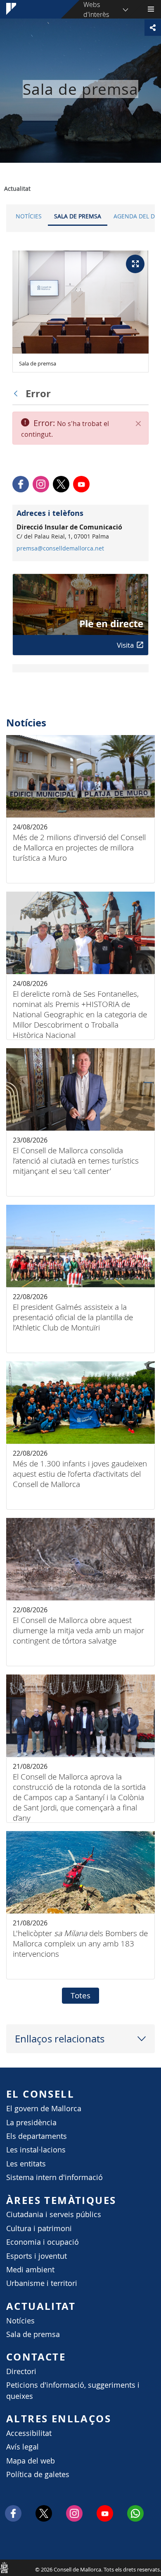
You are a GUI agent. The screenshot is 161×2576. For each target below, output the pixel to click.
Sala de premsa (78, 216)
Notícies (29, 216)
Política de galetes (38, 2474)
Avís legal (22, 2447)
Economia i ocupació (43, 2242)
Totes (80, 1995)
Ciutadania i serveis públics (54, 2214)
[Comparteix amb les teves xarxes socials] (153, 28)
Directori (21, 2371)
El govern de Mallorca (44, 2109)
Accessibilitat (29, 2433)
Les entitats (26, 2164)
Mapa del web (31, 2461)
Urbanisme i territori (42, 2283)
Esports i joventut (37, 2256)
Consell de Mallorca (4, 2567)
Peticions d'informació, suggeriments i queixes (73, 2390)
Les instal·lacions (36, 2150)
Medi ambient (30, 2270)
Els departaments (37, 2136)
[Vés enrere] (18, 393)
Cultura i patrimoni (39, 2228)
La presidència (31, 2123)
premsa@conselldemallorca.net (60, 548)
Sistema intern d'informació (54, 2177)
